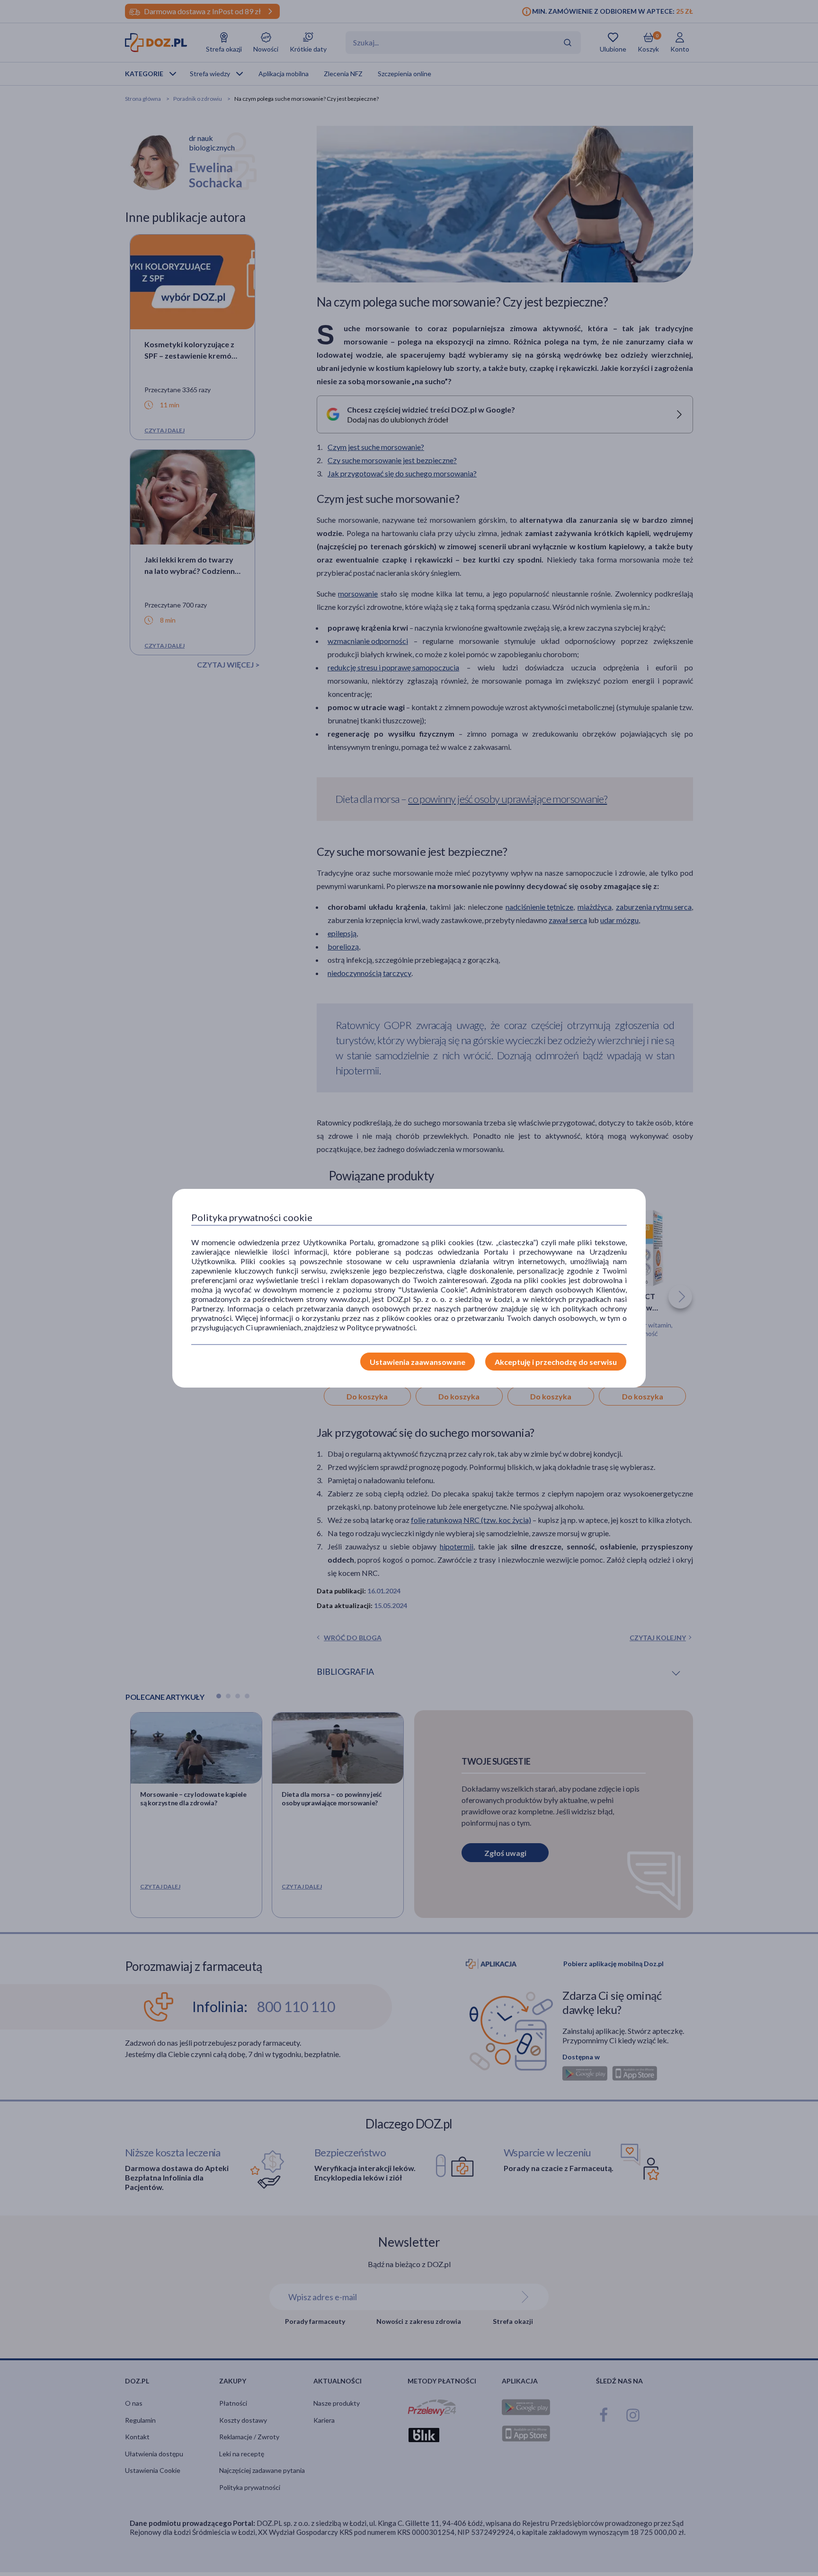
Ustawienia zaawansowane (418, 1362)
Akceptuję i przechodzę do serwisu (556, 1362)
